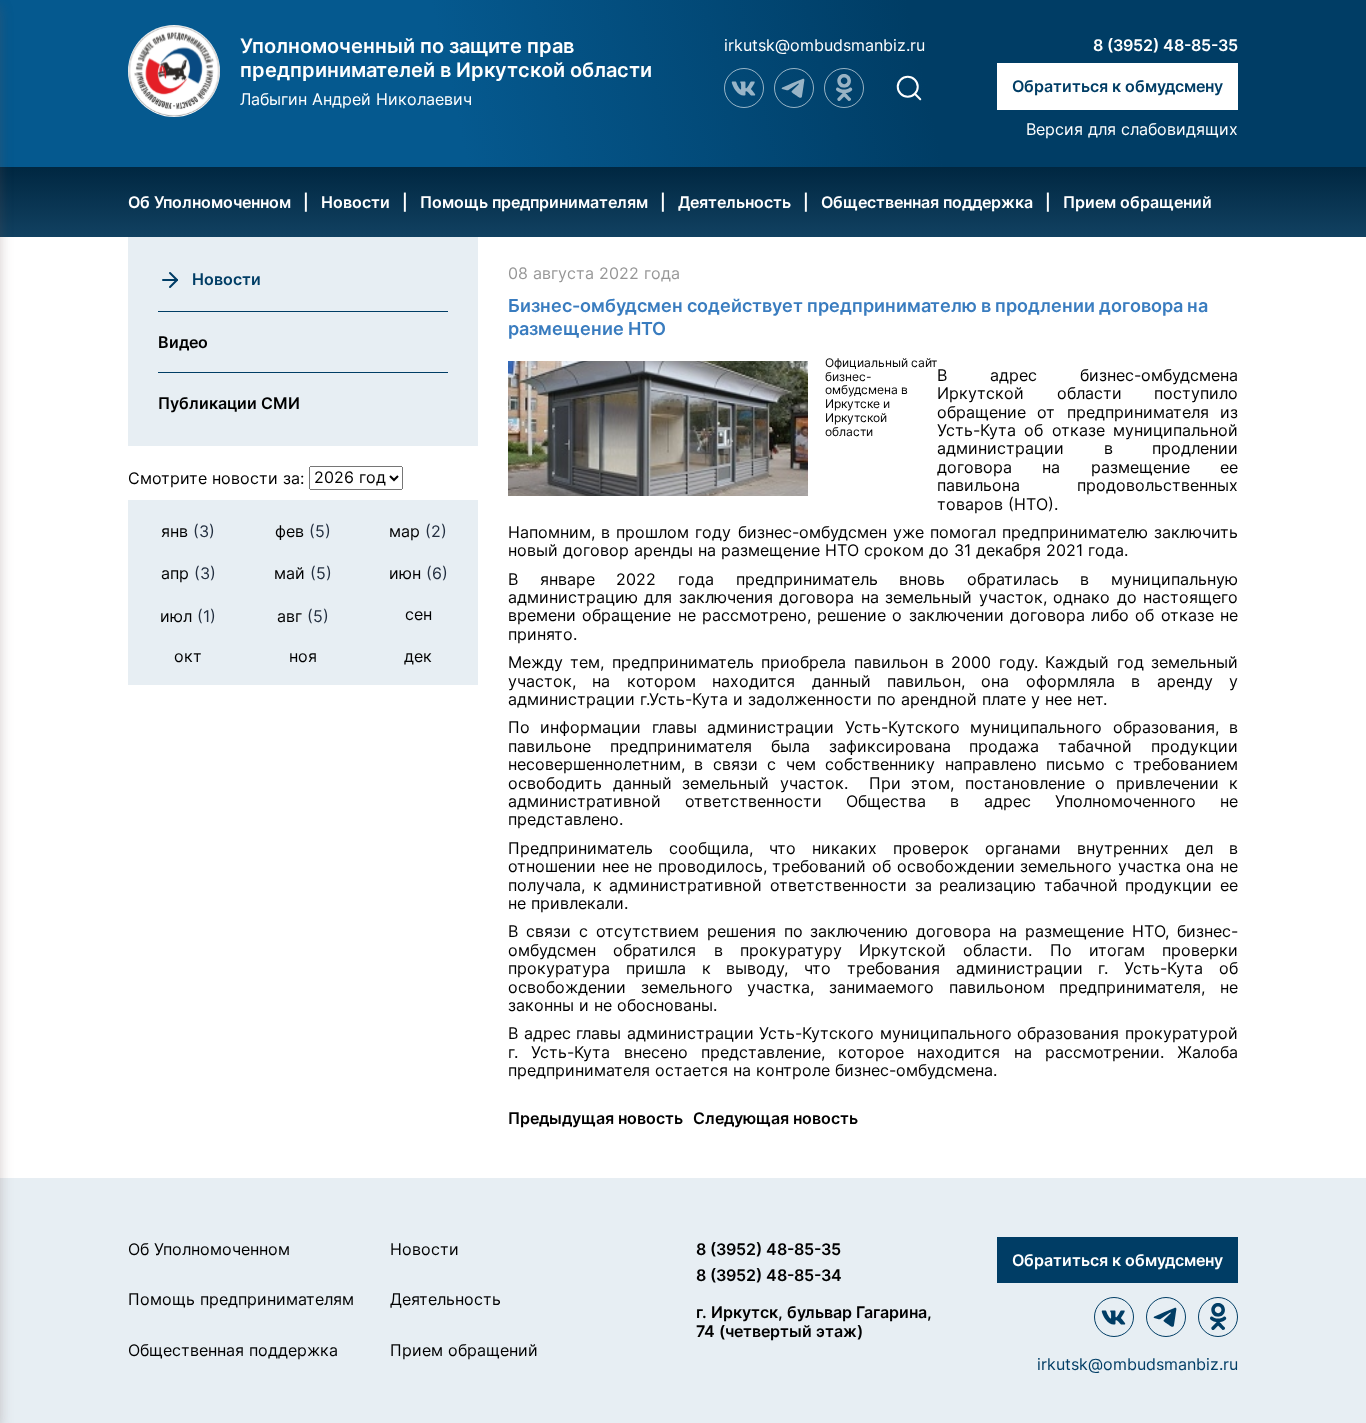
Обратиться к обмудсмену (1117, 86)
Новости (355, 202)
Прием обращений (1137, 202)
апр (188, 573)
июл (188, 615)
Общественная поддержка (927, 202)
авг (303, 615)
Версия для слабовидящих (1132, 129)
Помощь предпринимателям (534, 202)
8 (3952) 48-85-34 (769, 1275)
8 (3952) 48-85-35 (1165, 45)
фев (303, 530)
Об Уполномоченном (209, 202)
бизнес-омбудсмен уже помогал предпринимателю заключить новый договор (873, 541)
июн (418, 573)
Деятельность (734, 202)
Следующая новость (775, 1118)
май (303, 573)
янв (188, 530)
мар (418, 530)
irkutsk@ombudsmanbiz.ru (824, 45)
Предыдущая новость (595, 1118)
